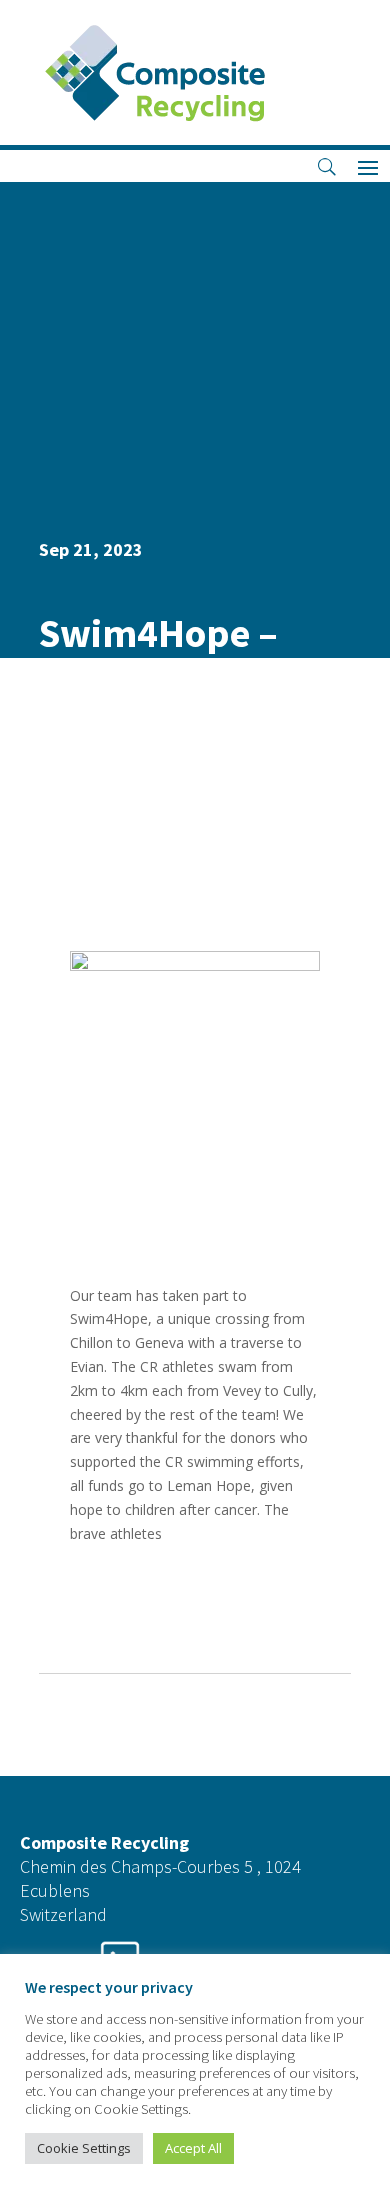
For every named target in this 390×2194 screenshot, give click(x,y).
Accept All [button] (193, 2148)
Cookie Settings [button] (84, 2148)
